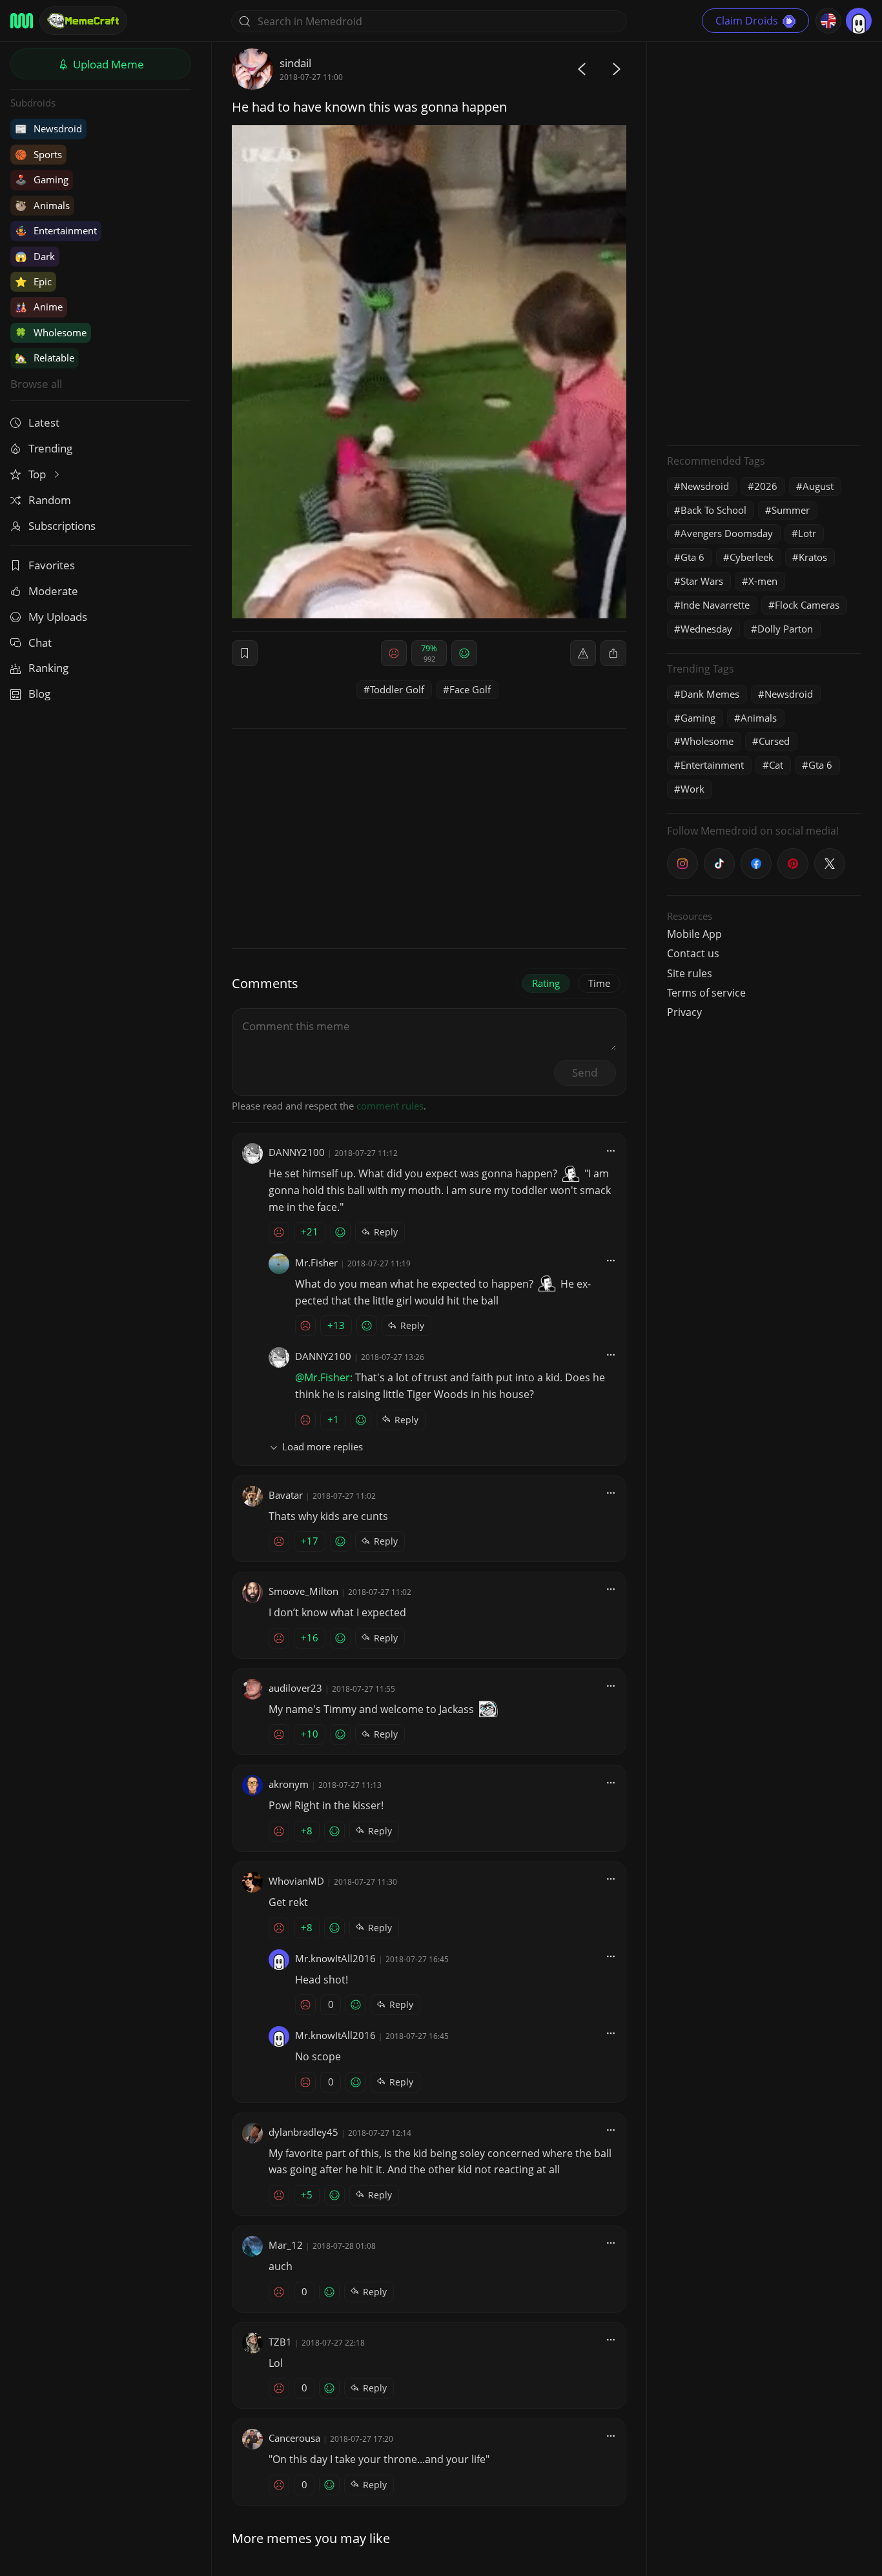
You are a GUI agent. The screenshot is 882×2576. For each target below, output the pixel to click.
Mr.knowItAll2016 (335, 1958)
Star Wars (702, 581)
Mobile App (694, 934)
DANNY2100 (297, 1152)
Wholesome (51, 332)
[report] (583, 653)
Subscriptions (62, 526)
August (818, 486)
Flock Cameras (807, 605)
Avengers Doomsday (727, 533)
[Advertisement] (764, 242)
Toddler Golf (397, 689)
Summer (791, 510)
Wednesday (706, 629)
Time (599, 983)
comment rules (390, 1106)
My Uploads (58, 617)
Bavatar (286, 1495)
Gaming (42, 179)
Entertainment (56, 230)
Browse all (36, 384)
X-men (763, 581)
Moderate (53, 591)
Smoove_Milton (303, 1591)
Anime (39, 307)
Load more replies (323, 1446)
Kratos (813, 557)
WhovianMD (296, 1881)
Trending (50, 448)
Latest (44, 422)
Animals (42, 205)
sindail (295, 63)
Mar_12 (286, 2245)
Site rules (690, 973)
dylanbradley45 (303, 2132)
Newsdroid (48, 128)
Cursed (774, 741)
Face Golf (470, 689)
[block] (613, 653)
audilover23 (295, 1688)
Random (50, 500)
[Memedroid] (22, 21)
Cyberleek (752, 557)
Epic (33, 281)
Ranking (48, 668)
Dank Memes (710, 694)
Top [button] (38, 474)
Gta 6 (692, 557)
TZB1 (280, 2342)
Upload (107, 64)
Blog (39, 694)
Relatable (45, 358)
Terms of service (706, 993)
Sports (38, 154)
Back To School (713, 510)
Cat (776, 765)
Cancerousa (294, 2438)
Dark (35, 256)
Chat (40, 643)
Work (692, 789)
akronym (289, 1784)
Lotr (807, 533)
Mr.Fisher (316, 1263)
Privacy (684, 1012)
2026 (766, 486)
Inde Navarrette (715, 605)
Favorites (52, 565)
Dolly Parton (785, 629)
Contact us (693, 953)
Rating (546, 983)
